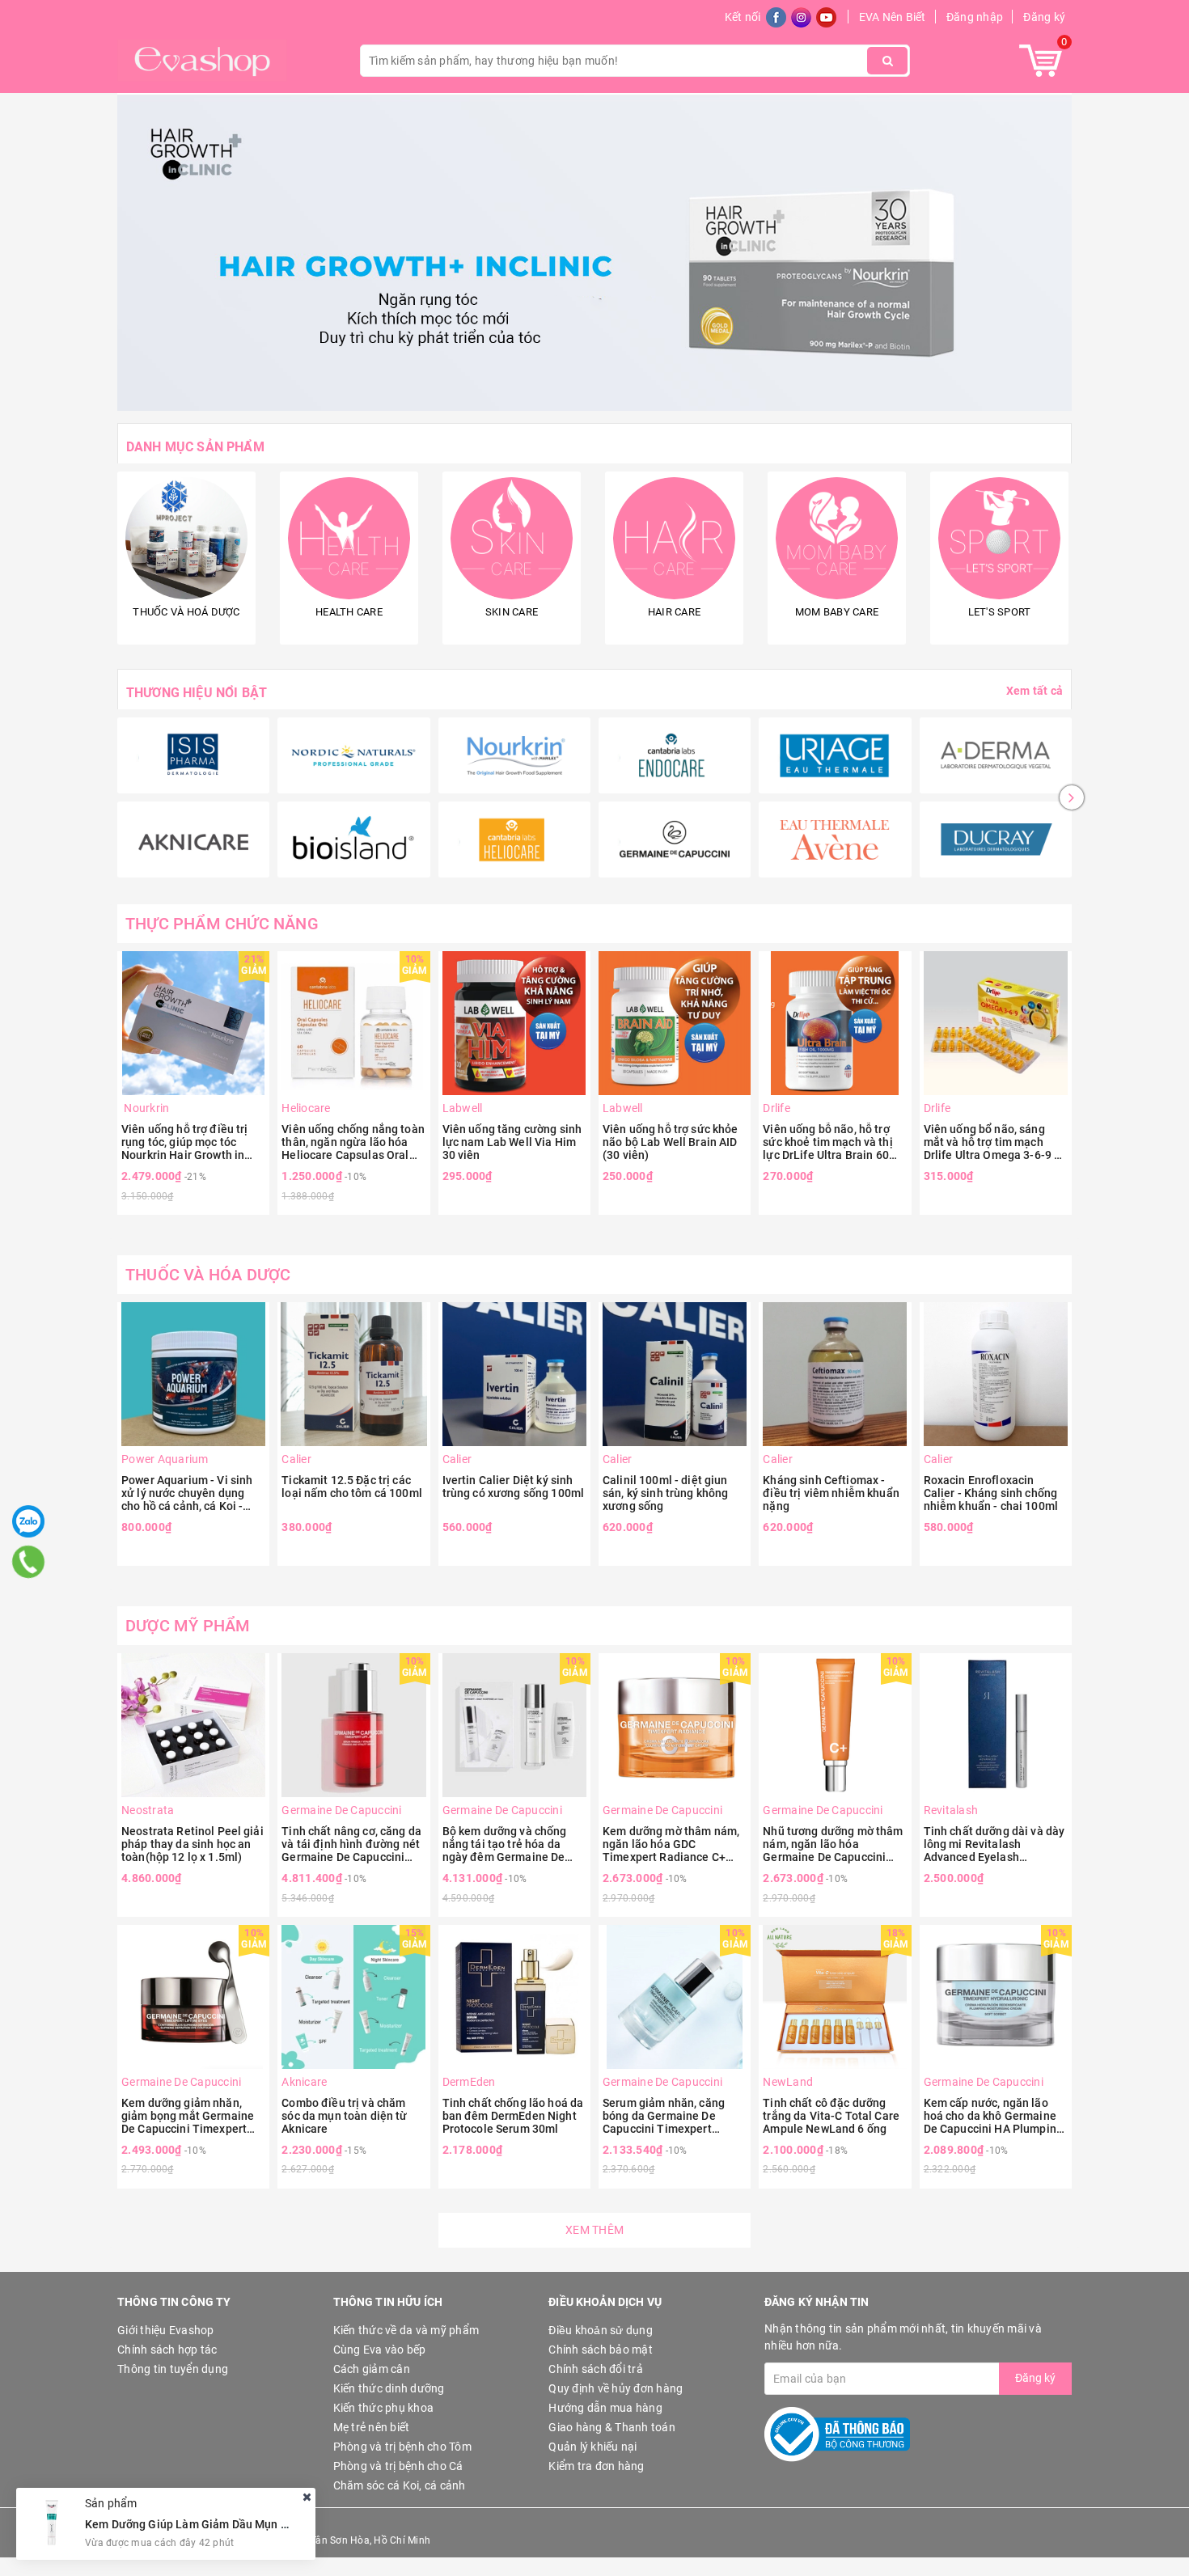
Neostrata (148, 1810)
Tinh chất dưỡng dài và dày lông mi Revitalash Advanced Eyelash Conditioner (994, 1844)
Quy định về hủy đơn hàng (616, 2388)
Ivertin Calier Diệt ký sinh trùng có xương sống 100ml (514, 1487)
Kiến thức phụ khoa (384, 2408)
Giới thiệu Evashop (166, 2330)
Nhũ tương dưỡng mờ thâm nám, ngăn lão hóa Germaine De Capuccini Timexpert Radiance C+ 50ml (833, 1844)
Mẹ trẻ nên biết (372, 2427)
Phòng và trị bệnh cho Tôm (402, 2447)
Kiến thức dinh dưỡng (389, 2388)
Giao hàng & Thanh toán (612, 2427)
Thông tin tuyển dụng (173, 2369)
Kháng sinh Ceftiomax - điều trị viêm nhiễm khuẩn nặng (831, 1493)
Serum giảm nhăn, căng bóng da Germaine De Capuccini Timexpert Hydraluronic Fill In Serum (671, 2116)
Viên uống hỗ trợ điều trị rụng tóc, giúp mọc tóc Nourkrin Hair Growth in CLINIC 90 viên (185, 1142)
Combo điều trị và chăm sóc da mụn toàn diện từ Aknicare (344, 2116)
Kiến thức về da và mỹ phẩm (406, 2330)
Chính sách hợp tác (167, 2350)
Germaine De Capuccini (341, 1810)
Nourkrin (145, 1108)
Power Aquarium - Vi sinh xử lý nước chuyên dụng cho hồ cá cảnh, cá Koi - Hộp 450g (187, 1493)
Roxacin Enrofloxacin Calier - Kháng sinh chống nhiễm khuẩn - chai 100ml (991, 1493)
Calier (296, 1459)
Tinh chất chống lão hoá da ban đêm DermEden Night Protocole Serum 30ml (513, 2116)
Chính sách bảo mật (601, 2350)
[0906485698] (28, 1562)
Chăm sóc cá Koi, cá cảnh (400, 2485)
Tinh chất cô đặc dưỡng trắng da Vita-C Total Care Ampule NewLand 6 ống (831, 2116)
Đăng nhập (975, 17)
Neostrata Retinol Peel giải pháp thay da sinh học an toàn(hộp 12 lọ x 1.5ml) (193, 1844)
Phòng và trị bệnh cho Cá (398, 2466)
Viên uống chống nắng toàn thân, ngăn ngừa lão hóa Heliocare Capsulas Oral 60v (353, 1142)
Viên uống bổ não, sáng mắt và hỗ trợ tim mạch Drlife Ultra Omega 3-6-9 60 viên (996, 1142)
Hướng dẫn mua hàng (605, 2408)
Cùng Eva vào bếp (380, 2350)
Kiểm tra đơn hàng (596, 2466)
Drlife (776, 1108)
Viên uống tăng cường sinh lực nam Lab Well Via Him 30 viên (512, 1142)
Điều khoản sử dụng (601, 2330)
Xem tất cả (1035, 691)
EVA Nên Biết (893, 17)
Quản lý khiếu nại (592, 2447)
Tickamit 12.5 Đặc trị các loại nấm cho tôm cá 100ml (352, 1487)
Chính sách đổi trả (596, 2369)
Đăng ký (1044, 17)
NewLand (788, 2082)
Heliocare (306, 1108)
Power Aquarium (165, 1459)
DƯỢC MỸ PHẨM (188, 1626)
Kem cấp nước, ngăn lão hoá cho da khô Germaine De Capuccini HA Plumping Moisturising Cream (993, 2116)
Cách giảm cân (372, 2369)
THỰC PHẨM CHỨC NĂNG (222, 924)
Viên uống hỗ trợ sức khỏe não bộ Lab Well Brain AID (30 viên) (671, 1142)
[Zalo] (28, 1521)
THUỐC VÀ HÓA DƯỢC (208, 1275)
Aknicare (304, 2082)
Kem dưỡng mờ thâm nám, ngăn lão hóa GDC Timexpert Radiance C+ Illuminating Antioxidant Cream (671, 1844)
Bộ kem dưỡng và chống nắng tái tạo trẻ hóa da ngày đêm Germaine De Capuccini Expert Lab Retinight (505, 1844)
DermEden (469, 2082)
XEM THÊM (594, 2230)
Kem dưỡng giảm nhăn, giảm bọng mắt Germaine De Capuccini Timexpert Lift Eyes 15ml (188, 2116)
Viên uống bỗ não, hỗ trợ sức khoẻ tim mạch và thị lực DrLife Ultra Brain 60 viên (827, 1142)
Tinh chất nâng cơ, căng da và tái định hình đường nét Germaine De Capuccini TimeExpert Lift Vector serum (351, 1844)
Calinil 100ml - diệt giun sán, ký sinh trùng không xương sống (665, 1493)
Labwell (463, 1108)
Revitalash (951, 1810)
